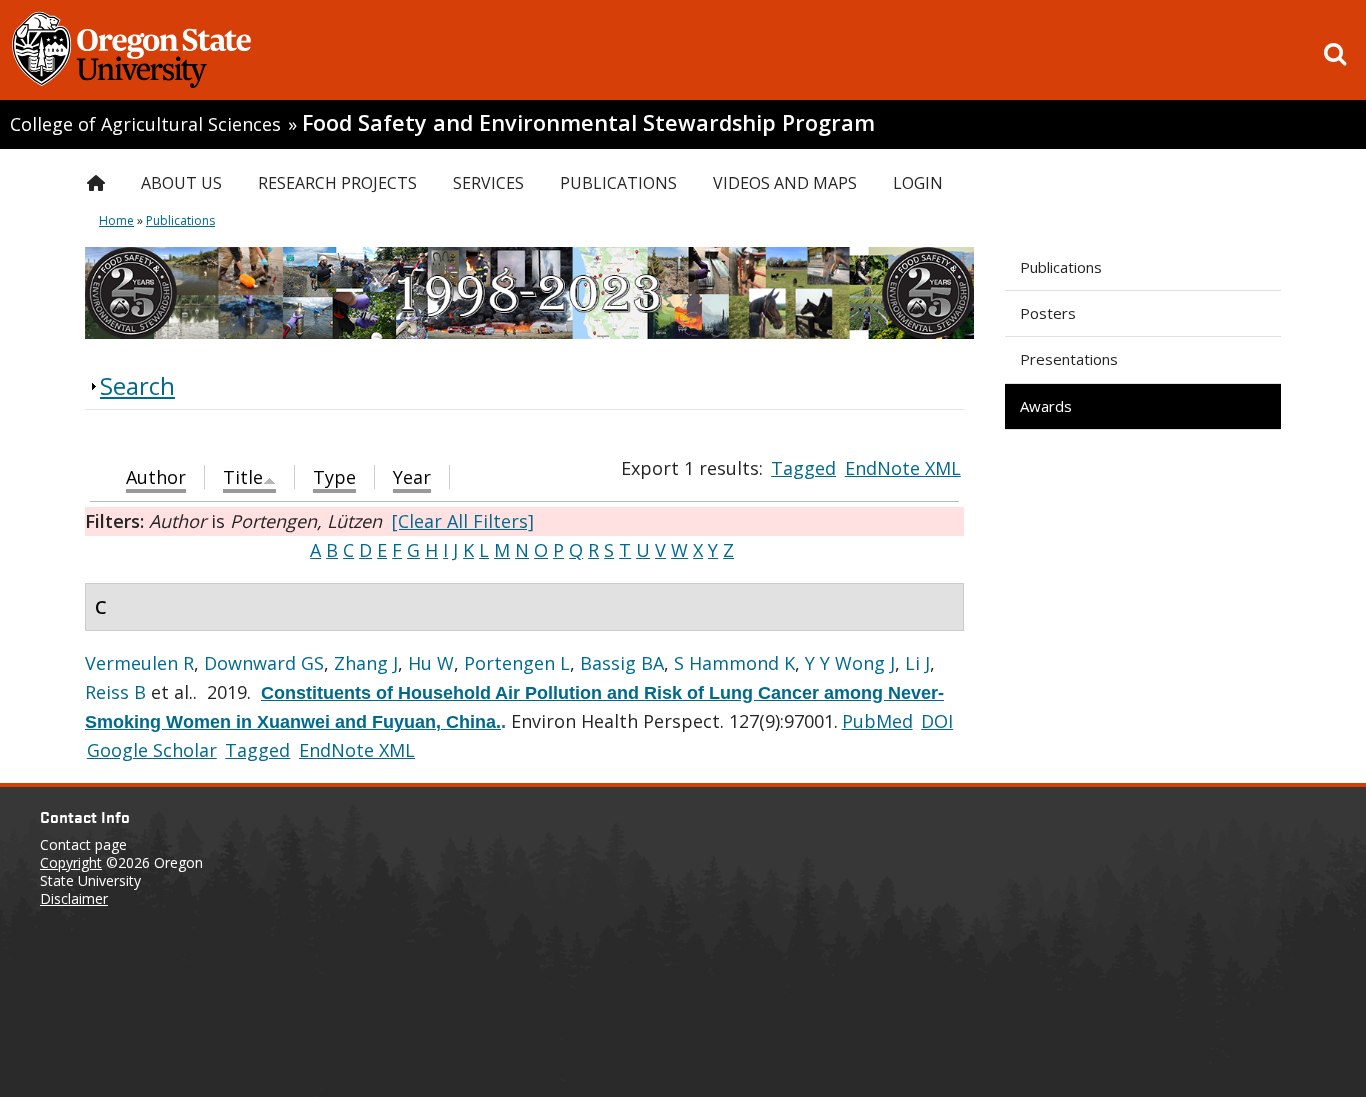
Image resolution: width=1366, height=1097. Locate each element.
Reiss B (115, 692)
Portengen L (517, 663)
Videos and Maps (785, 183)
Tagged (803, 468)
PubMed (877, 721)
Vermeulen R (139, 663)
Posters (1048, 313)
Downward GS (264, 663)
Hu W (431, 663)
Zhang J (366, 663)
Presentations (1069, 359)
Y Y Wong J (850, 663)
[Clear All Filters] (463, 521)
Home (116, 220)
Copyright (71, 862)
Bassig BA (622, 663)
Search (137, 385)
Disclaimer (74, 898)
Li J (917, 663)
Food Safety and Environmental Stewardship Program (588, 122)
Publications (1061, 267)
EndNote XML (903, 468)
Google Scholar (152, 750)
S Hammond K (734, 663)
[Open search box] (1335, 54)
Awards (1046, 406)
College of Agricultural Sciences (145, 124)
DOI (937, 721)
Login (918, 183)
